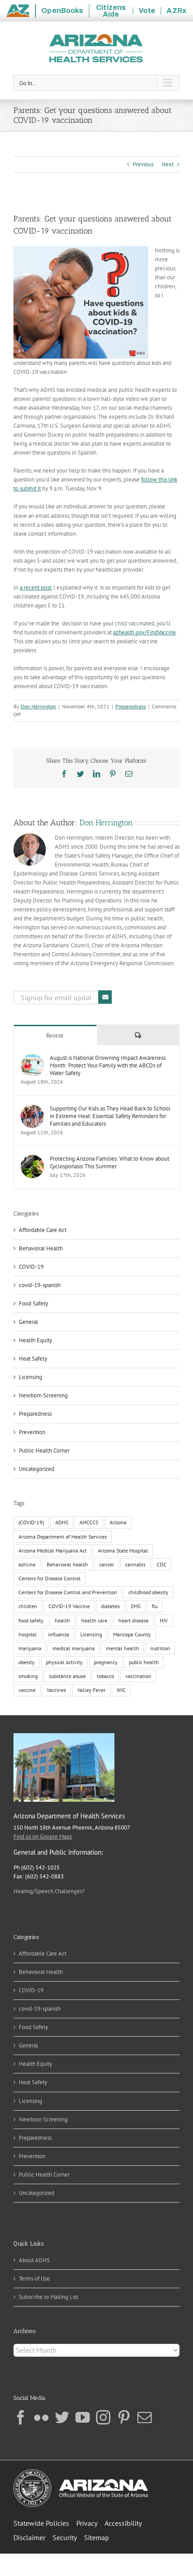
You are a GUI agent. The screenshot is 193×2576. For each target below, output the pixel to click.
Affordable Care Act (43, 1230)
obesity (26, 1662)
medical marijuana (74, 1648)
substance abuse (67, 1676)
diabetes (110, 1606)
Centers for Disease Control (50, 1578)
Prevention (32, 1432)
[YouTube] (83, 2417)
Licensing (31, 1377)
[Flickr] (41, 2417)
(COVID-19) (31, 1522)
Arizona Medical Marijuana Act (53, 1550)
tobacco (105, 1676)
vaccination (138, 1676)
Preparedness (131, 706)
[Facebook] (21, 2417)
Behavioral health (67, 1564)
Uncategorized (37, 1469)
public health (144, 1662)
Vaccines (56, 1690)
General (29, 1322)
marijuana (30, 1648)
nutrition (160, 1648)
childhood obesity (148, 1592)
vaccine (27, 1690)
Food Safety (33, 1303)
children (28, 1606)
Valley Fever (91, 1690)
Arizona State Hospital (123, 1550)
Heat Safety (33, 1359)
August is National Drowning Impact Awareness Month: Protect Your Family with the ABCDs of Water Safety (108, 1065)
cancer (107, 1564)
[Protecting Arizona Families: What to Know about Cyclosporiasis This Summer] (32, 1159)
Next (168, 164)
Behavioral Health (41, 1248)
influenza (59, 1634)
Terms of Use (34, 2279)
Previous (143, 164)
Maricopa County (132, 1634)
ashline (27, 1564)
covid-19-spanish (40, 1285)
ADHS (62, 1522)
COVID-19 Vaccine (69, 1606)
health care (94, 1620)
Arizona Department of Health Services (63, 1537)
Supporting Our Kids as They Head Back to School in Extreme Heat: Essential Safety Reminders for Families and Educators (110, 1116)
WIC (121, 1690)
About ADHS (34, 2260)
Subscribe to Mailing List (48, 2297)
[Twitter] (62, 2417)
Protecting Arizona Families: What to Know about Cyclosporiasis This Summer (110, 1162)
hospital (28, 1634)
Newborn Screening (43, 1395)
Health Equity (35, 1340)
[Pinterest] (124, 2417)
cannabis (135, 1564)
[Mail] (145, 2417)
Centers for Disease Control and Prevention (68, 1592)
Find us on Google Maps (43, 1837)
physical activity (64, 1662)
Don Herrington (38, 706)
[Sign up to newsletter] (105, 997)
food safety (31, 1620)
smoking (28, 1676)
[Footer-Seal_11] (81, 2472)
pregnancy (106, 1662)
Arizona (118, 1522)
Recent (55, 1035)
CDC (162, 1564)
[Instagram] (103, 2417)
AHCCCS (89, 1522)
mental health (123, 1648)
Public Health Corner (44, 1451)
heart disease (134, 1620)
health (62, 1620)
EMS (136, 1606)
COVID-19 (31, 1267)
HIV (164, 1620)
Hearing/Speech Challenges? (49, 1891)
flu (155, 1606)
